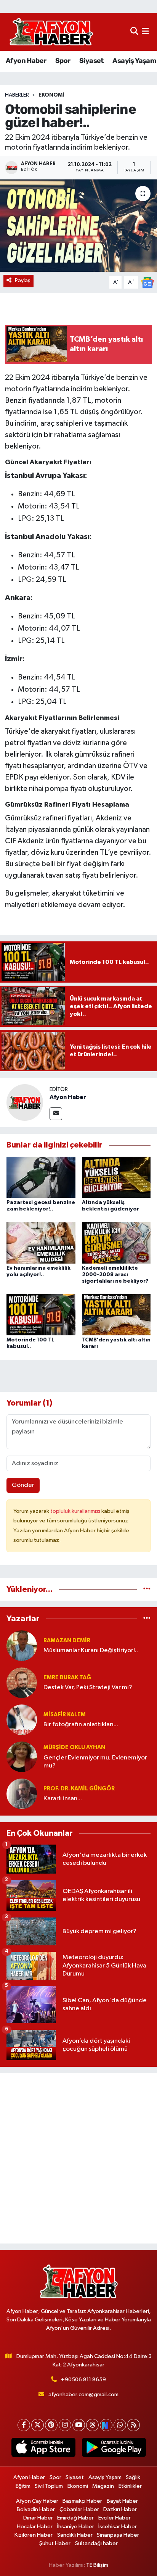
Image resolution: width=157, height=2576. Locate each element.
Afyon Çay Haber (37, 2501)
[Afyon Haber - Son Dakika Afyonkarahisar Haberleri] (51, 32)
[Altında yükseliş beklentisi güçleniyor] (116, 1177)
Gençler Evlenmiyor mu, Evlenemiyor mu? (95, 1762)
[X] (38, 2425)
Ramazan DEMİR (67, 1641)
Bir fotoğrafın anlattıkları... (81, 1725)
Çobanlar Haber (79, 2509)
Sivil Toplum (49, 2486)
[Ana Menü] (145, 32)
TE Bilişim (97, 2565)
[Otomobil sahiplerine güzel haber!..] (78, 225)
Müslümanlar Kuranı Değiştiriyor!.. (91, 1650)
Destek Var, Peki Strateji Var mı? (88, 1687)
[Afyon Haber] (25, 1102)
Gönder (23, 1485)
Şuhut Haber (55, 2543)
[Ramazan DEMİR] (22, 1646)
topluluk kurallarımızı (76, 1511)
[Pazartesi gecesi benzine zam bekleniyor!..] (41, 1177)
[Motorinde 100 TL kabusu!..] (41, 1315)
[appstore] (43, 2449)
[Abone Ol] (147, 282)
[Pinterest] (51, 2425)
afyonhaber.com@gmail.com (83, 2394)
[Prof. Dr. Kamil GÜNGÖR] (22, 1794)
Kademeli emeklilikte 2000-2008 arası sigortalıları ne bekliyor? (115, 1275)
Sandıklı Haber (75, 2535)
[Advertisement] (78, 2158)
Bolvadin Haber (36, 2509)
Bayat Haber (122, 2501)
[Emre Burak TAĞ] (22, 1683)
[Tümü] (147, 1589)
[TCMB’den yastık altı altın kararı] (116, 1315)
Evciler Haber (115, 2518)
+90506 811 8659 (83, 2380)
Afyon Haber (26, 61)
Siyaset (91, 61)
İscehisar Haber (118, 2527)
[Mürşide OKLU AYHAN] (22, 1757)
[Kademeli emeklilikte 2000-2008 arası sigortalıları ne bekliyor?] (116, 1243)
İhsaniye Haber (76, 2527)
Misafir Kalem (65, 1715)
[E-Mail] (56, 1114)
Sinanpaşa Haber (118, 2535)
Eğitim (23, 2486)
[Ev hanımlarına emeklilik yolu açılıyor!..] (41, 1243)
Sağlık (133, 2477)
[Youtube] (79, 2425)
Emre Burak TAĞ (67, 1678)
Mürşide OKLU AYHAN (74, 1747)
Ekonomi (51, 95)
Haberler (17, 95)
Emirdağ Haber (75, 2518)
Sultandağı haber (96, 2543)
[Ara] (134, 32)
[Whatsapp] (120, 2425)
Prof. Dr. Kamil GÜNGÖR (79, 1789)
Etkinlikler (130, 2486)
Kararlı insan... (63, 1799)
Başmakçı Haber (82, 2501)
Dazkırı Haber (120, 2509)
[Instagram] (65, 2425)
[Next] (106, 2425)
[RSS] (134, 2425)
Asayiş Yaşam (134, 61)
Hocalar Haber (35, 2527)
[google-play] (114, 2449)
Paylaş (23, 280)
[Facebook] (24, 2425)
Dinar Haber (38, 2518)
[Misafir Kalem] (22, 1720)
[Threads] (92, 2425)
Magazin (103, 2486)
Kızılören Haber (34, 2535)
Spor (63, 61)
